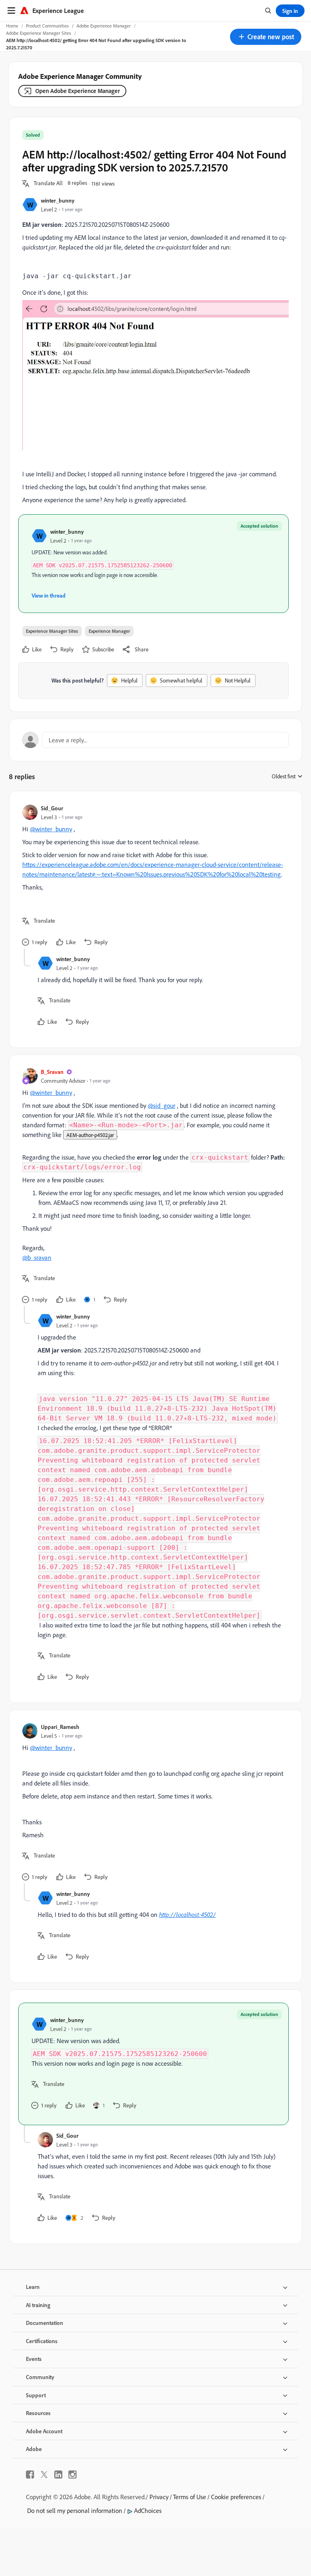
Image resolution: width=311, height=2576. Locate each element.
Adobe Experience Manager (104, 26)
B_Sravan (52, 1072)
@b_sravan (37, 1257)
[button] (266, 37)
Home (12, 26)
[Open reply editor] (155, 740)
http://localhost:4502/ (187, 1915)
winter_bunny (58, 200)
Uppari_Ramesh (60, 1727)
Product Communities (47, 26)
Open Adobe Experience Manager (78, 91)
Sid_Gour (52, 808)
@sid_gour (162, 1105)
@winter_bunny (51, 829)
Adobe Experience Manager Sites (39, 33)
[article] (153, 876)
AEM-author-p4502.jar (90, 1135)
